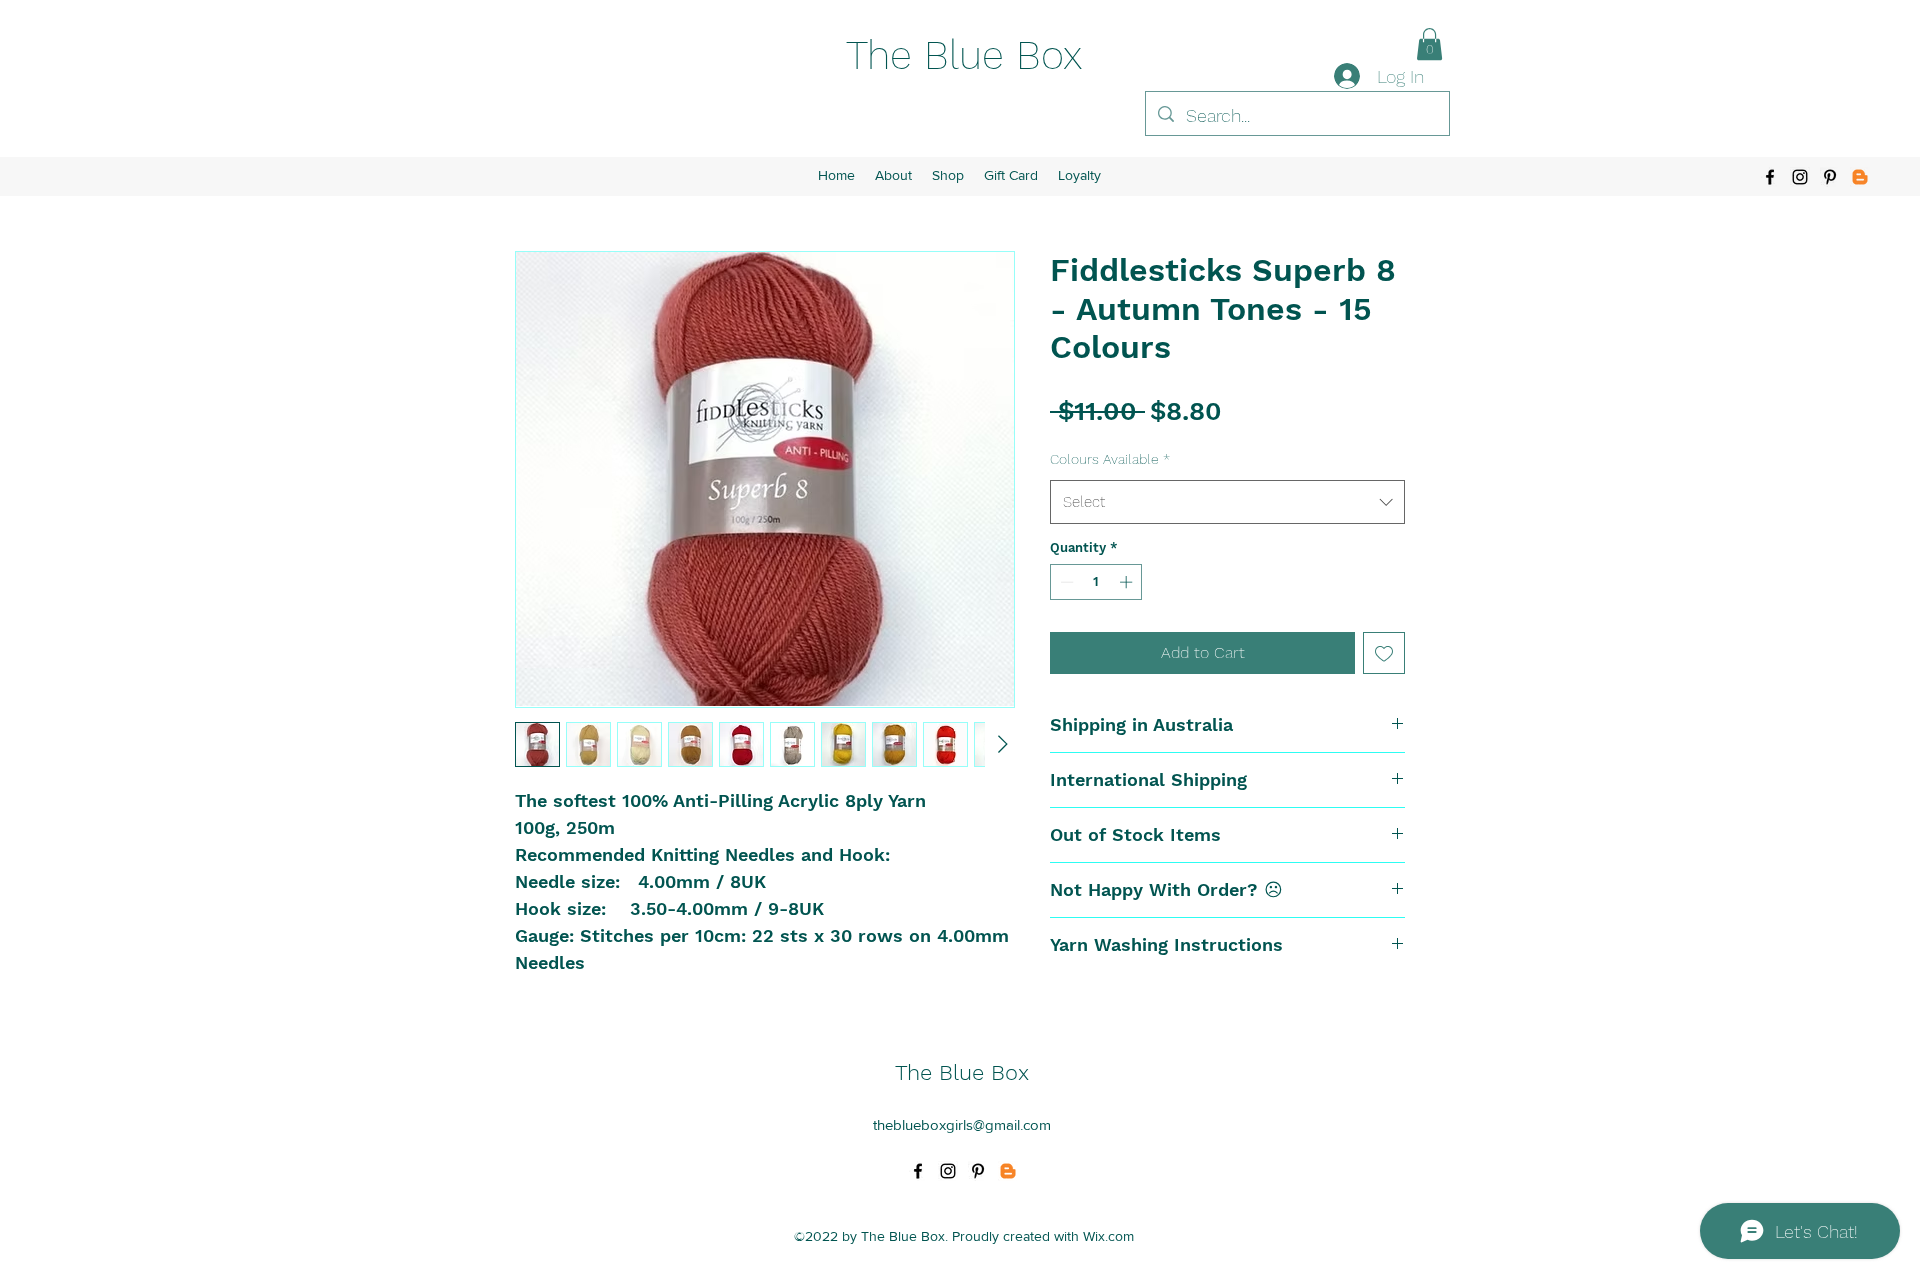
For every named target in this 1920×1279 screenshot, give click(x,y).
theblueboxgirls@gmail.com (962, 1124)
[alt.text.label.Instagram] (1800, 177)
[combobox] (1227, 502)
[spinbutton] (1096, 582)
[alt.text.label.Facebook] (1770, 177)
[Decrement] (1065, 582)
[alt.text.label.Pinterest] (1830, 177)
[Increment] (1128, 582)
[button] (1429, 44)
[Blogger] (1860, 177)
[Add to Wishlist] (1384, 653)
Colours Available (1110, 459)
